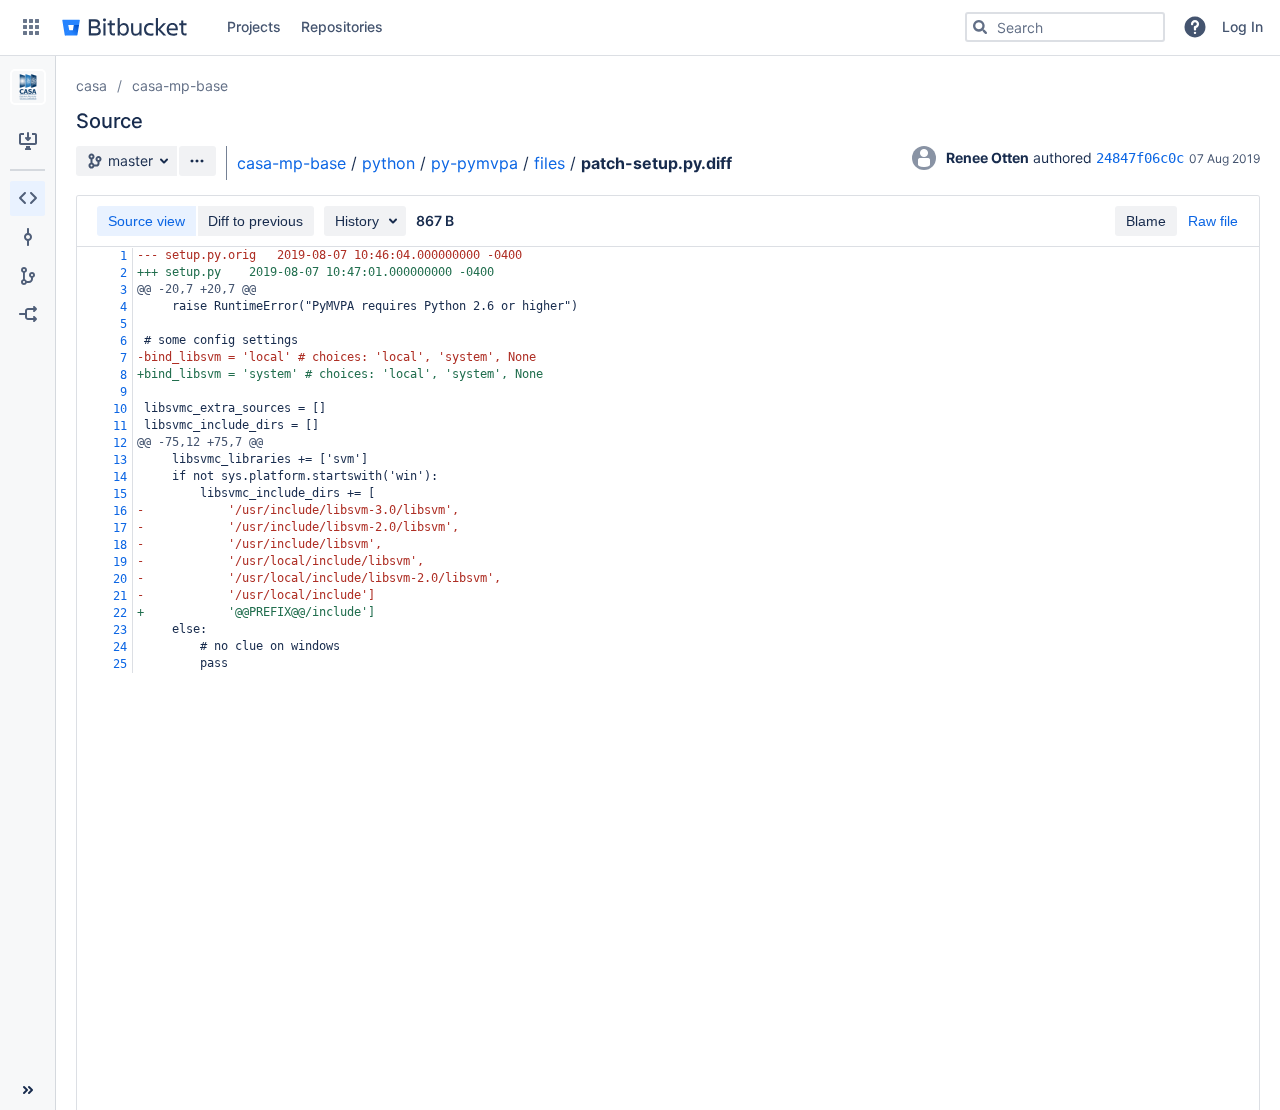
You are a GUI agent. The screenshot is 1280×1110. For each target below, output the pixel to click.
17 (120, 528)
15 (120, 494)
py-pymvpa (474, 163)
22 (120, 613)
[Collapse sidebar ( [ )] (27, 1090)
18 (120, 545)
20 (120, 579)
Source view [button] (146, 221)
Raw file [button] (1213, 221)
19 (120, 562)
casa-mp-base (180, 85)
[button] (31, 27)
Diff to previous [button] (255, 221)
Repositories (342, 26)
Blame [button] (1146, 221)
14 (120, 477)
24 (120, 647)
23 (120, 630)
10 (120, 409)
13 (120, 460)
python (388, 163)
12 (120, 443)
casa (91, 85)
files (549, 163)
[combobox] (1065, 27)
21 (120, 596)
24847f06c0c (1140, 158)
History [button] (357, 221)
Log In (1242, 26)
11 (120, 426)
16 (120, 511)
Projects (254, 26)
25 (120, 664)
